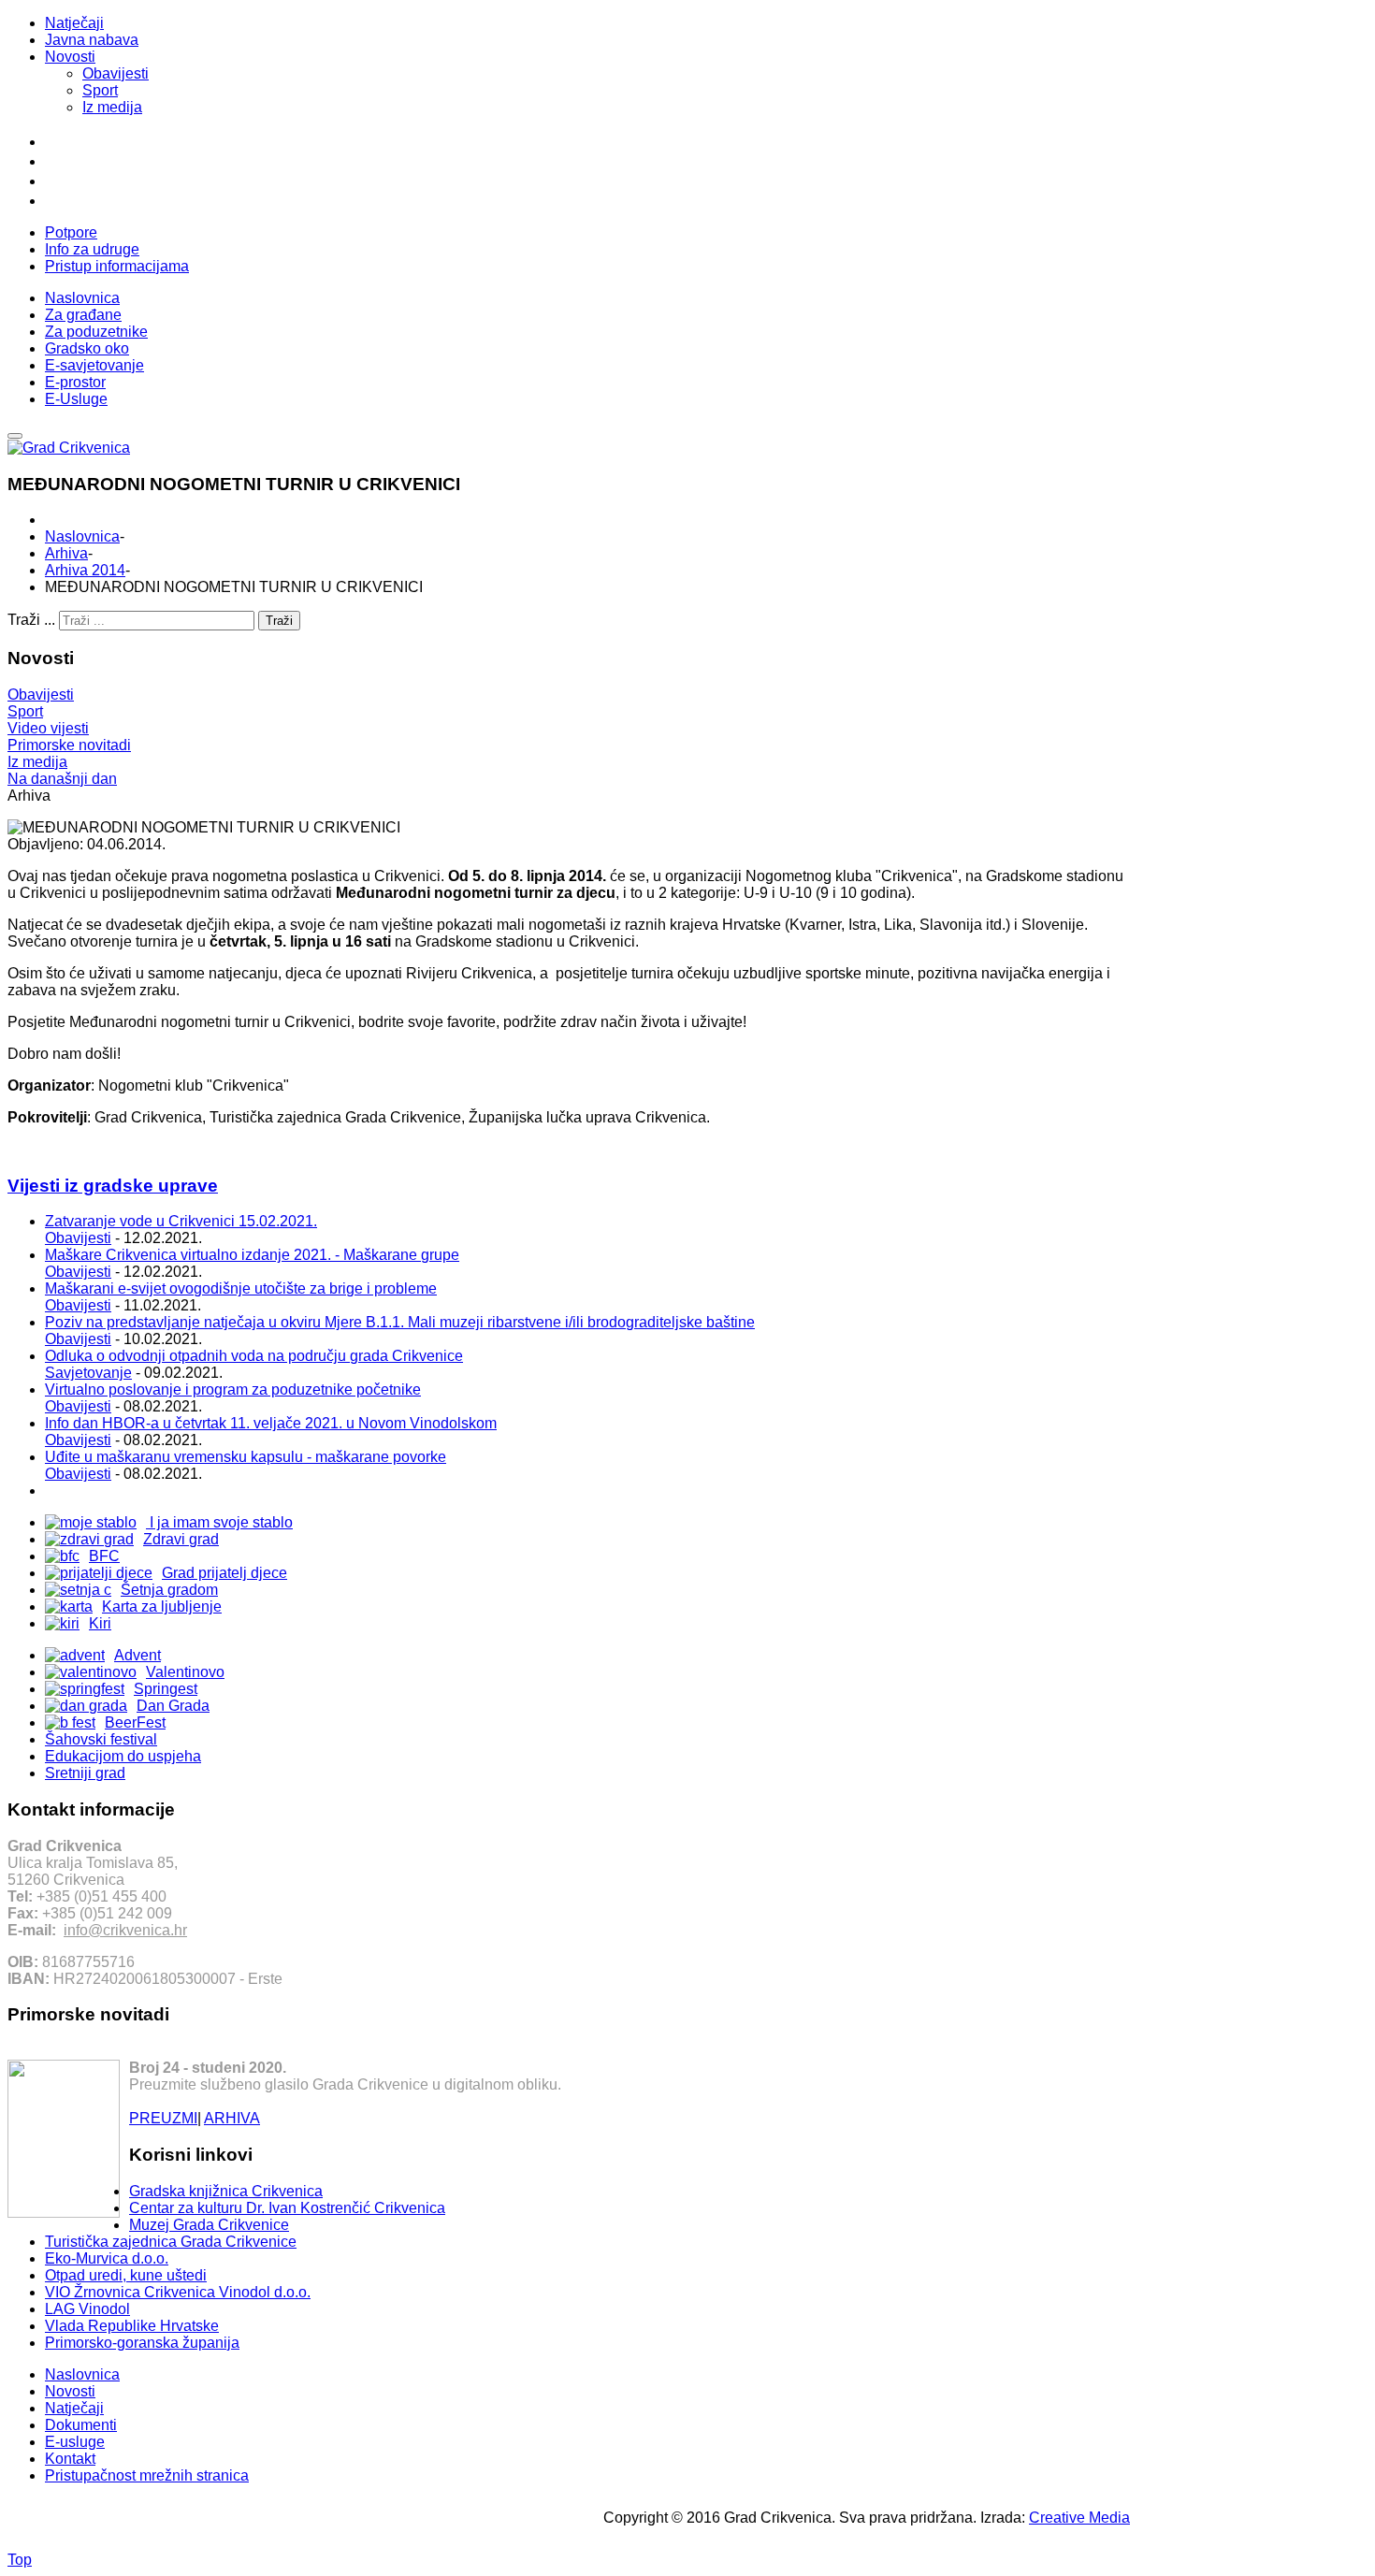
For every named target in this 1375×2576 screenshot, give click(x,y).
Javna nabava (92, 40)
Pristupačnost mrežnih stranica (147, 2475)
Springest (166, 1689)
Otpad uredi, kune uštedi (126, 2275)
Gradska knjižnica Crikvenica (226, 2191)
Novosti (70, 57)
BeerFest (135, 1722)
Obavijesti (116, 73)
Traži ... (31, 620)
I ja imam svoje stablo (219, 1522)
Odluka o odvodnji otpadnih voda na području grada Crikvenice (254, 1356)
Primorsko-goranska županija (142, 2343)
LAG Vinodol (87, 2309)
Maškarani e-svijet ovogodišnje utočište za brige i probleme (241, 1288)
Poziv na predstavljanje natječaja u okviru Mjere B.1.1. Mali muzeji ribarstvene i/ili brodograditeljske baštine (400, 1322)
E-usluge (75, 2442)
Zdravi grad (181, 1539)
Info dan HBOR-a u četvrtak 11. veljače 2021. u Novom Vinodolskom (271, 1423)
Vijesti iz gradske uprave (113, 1186)
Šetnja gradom (169, 1590)
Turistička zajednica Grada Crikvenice (171, 2242)
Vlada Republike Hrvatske (132, 2326)
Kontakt (70, 2459)
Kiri (100, 1623)
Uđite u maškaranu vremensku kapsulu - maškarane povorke (246, 1457)
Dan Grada (173, 1706)
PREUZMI (163, 2118)
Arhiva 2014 (85, 570)
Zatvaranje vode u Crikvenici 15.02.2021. (181, 1221)
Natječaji (74, 23)
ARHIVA (232, 2118)
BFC (104, 1556)
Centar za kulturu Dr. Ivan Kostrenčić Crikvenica (287, 2208)
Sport (100, 90)
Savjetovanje (88, 1373)
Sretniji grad (85, 1773)
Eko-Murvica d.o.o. (107, 2258)
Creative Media (1079, 2518)
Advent (137, 1655)
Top (20, 2560)
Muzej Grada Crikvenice (209, 2225)
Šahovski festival (101, 1739)
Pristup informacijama (117, 266)
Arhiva (66, 553)
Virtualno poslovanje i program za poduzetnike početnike (233, 1389)
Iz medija (112, 107)
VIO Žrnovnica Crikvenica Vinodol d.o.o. (178, 2292)
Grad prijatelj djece (224, 1573)
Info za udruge (92, 249)
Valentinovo (185, 1672)
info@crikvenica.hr (125, 1930)
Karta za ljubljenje (162, 1606)
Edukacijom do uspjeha (123, 1756)
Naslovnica (82, 536)
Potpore (71, 232)
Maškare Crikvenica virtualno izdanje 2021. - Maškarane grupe (252, 1255)
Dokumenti (81, 2425)
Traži (279, 621)
